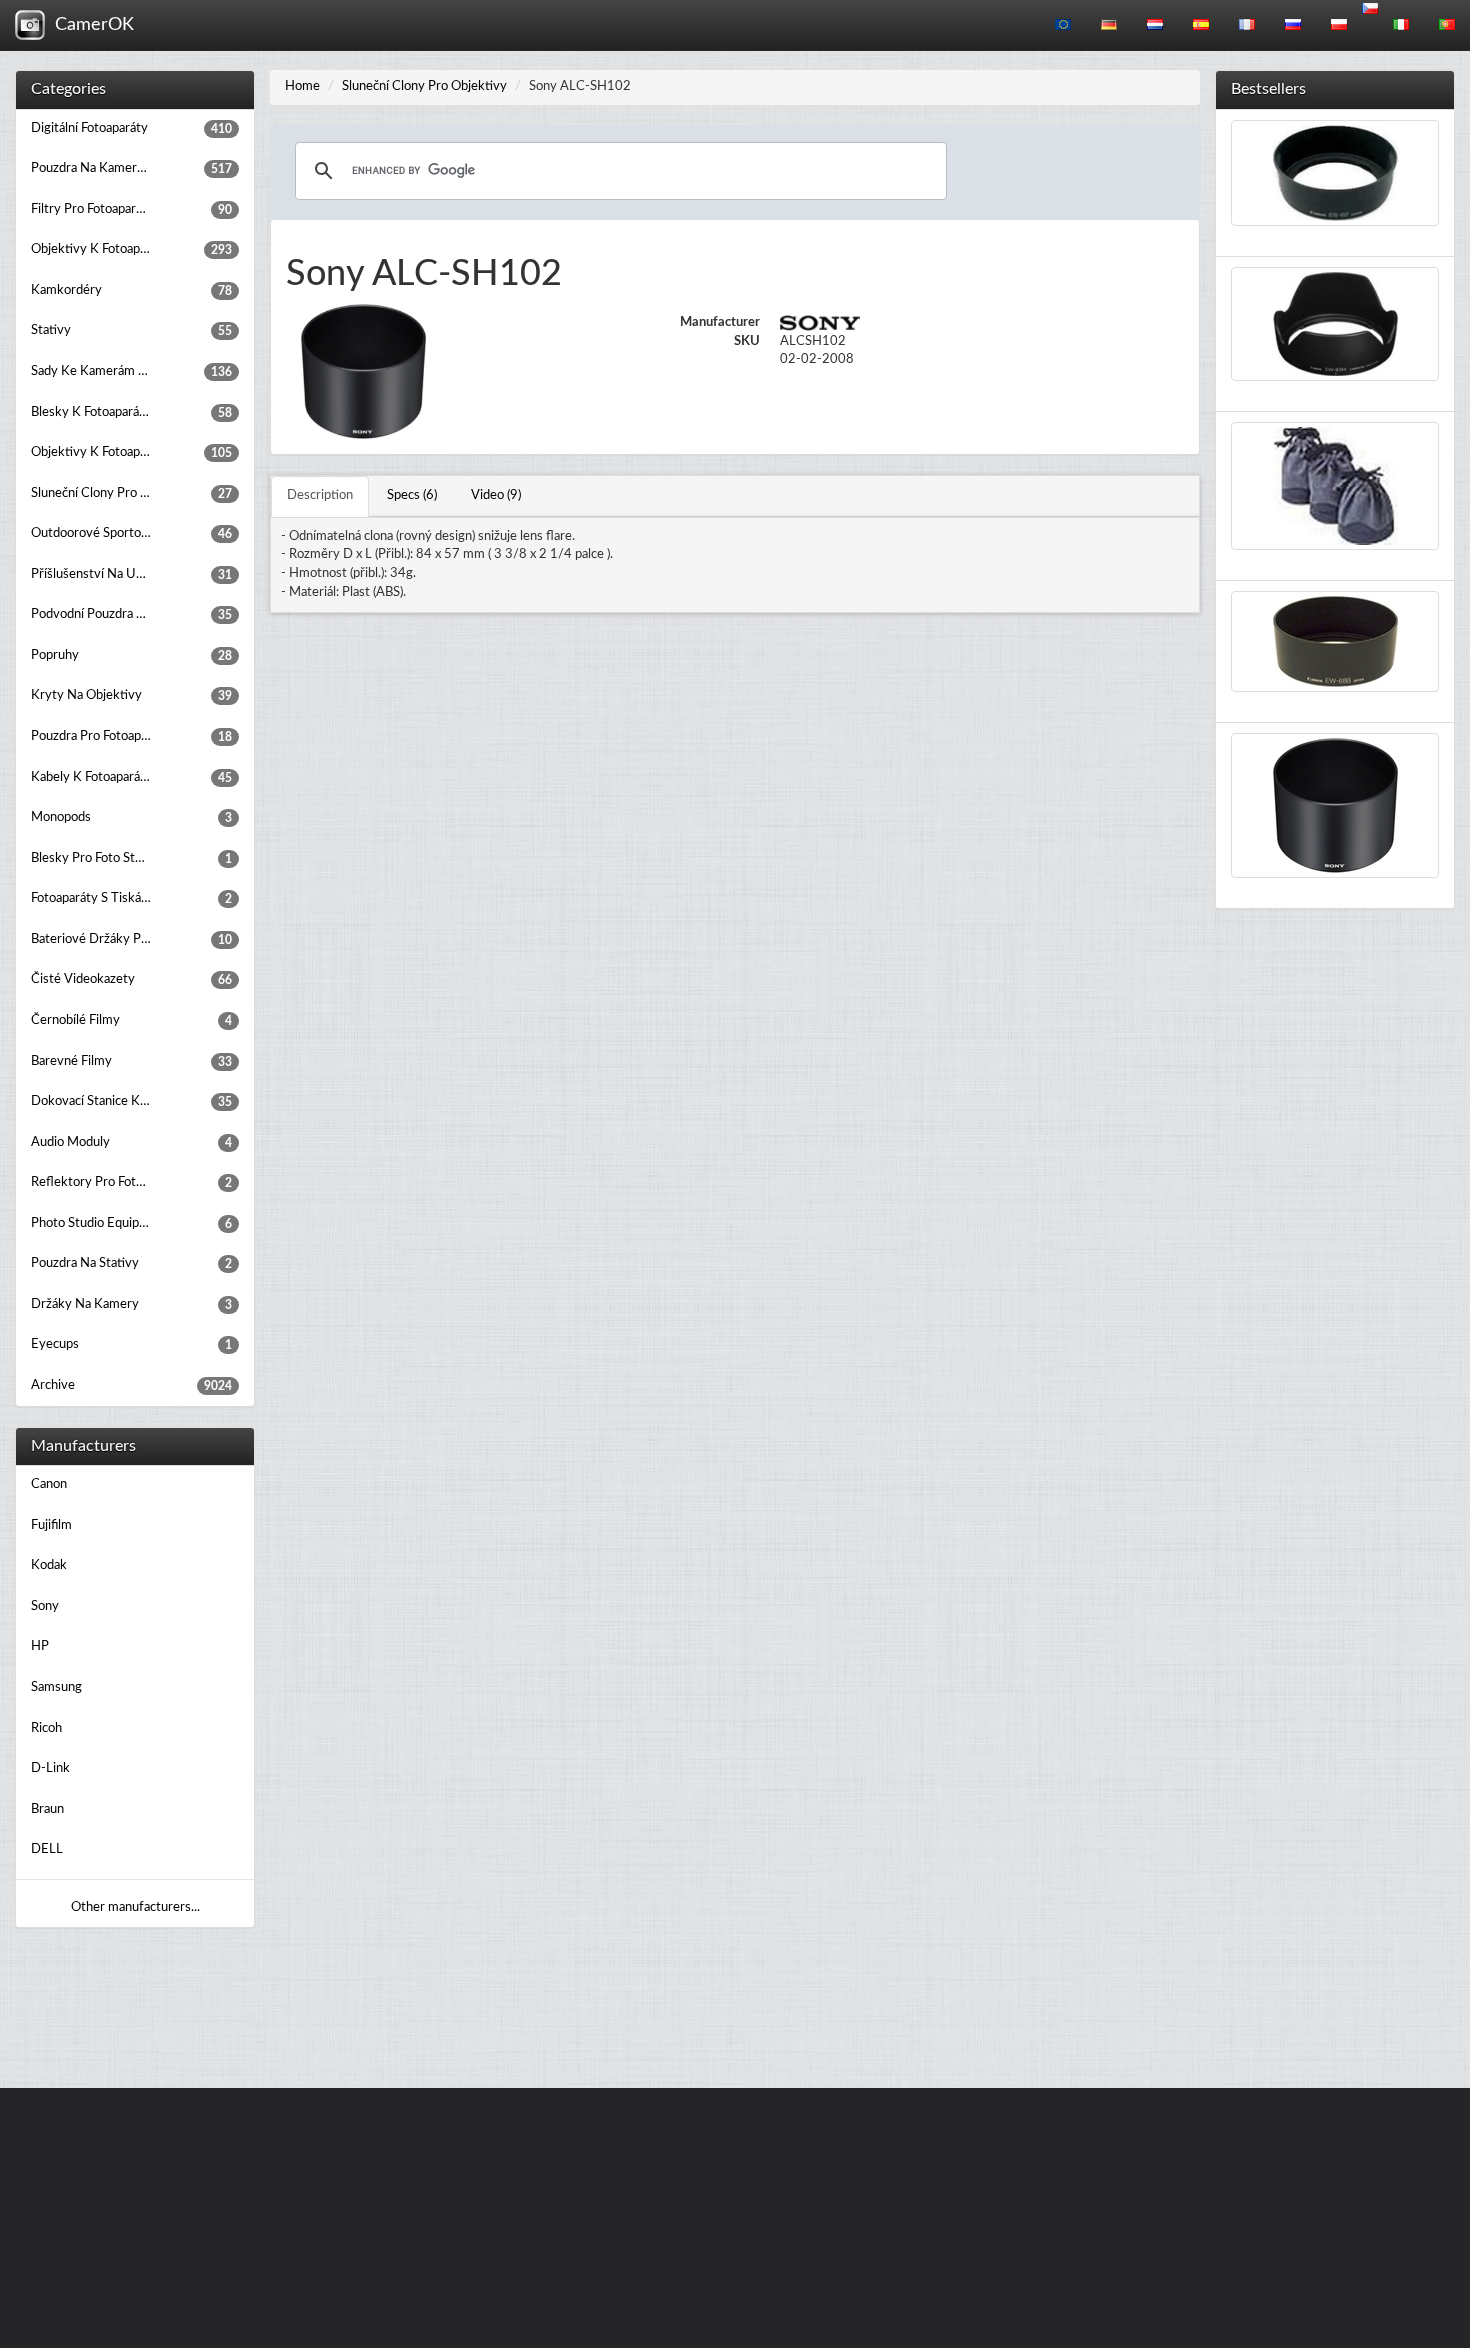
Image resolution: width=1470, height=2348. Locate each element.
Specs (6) (412, 495)
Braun (47, 1809)
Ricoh (46, 1728)
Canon (49, 1484)
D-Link (50, 1768)
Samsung (56, 1687)
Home (302, 86)
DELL (47, 1849)
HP (40, 1646)
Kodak (49, 1565)
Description (320, 495)
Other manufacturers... (135, 1907)
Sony (45, 1606)
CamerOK (89, 25)
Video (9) (496, 495)
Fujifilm (51, 1525)
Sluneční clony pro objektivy (424, 86)
